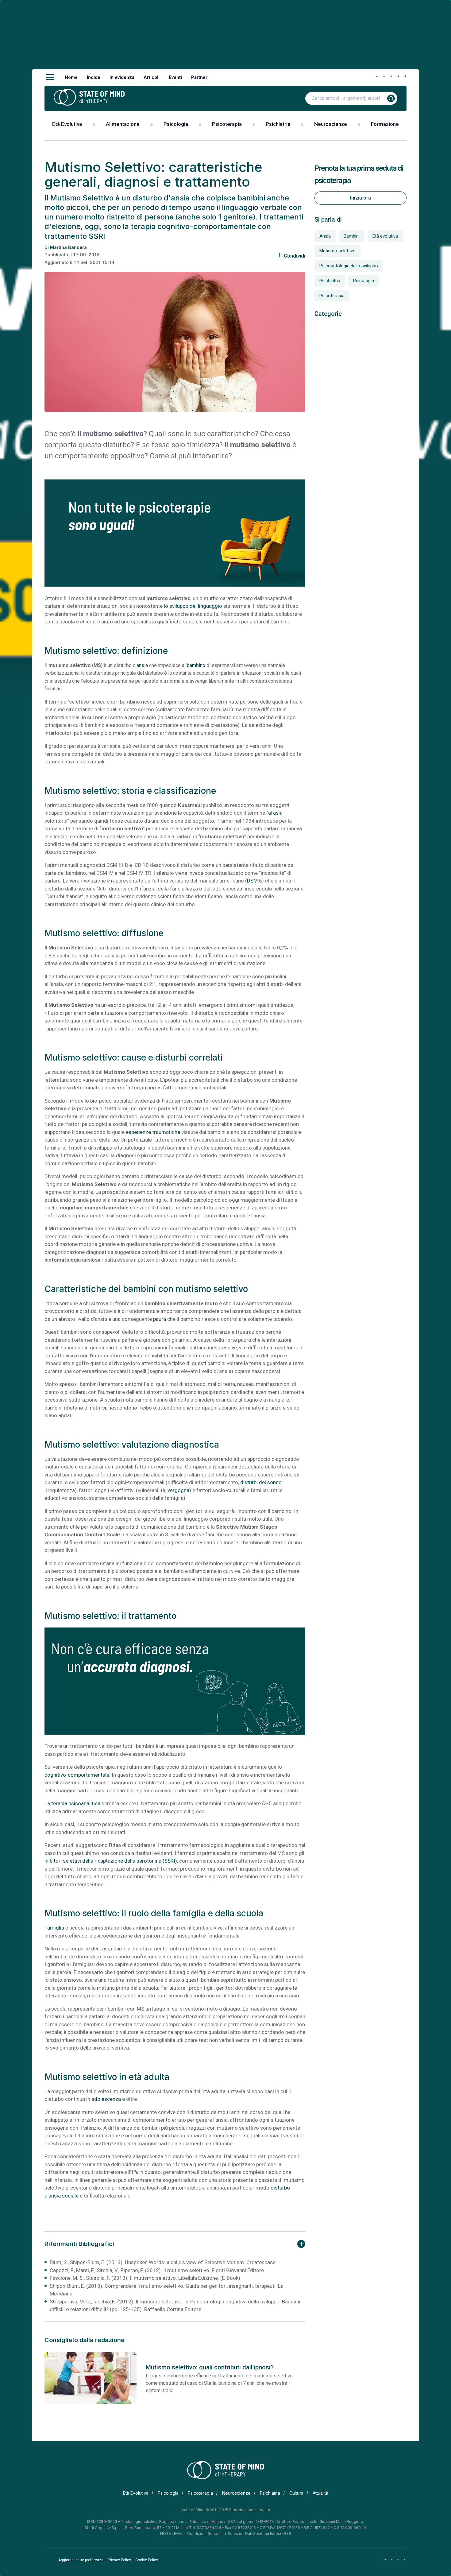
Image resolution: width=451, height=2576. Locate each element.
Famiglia (54, 1928)
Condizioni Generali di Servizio (215, 2533)
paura (160, 1319)
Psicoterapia (227, 124)
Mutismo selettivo (337, 251)
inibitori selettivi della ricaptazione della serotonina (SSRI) (111, 1861)
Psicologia (176, 124)
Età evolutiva (385, 236)
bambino (196, 665)
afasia (275, 813)
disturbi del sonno (260, 1482)
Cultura (296, 2493)
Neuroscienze (331, 124)
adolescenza (106, 2099)
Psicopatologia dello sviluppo (349, 266)
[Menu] (50, 77)
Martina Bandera (68, 247)
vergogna (178, 1490)
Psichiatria (278, 124)
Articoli (152, 77)
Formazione (385, 124)
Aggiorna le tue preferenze (81, 2560)
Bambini (352, 236)
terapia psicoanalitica (76, 1803)
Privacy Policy (119, 2560)
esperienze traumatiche (153, 1132)
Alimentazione (123, 124)
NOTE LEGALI (172, 2533)
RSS (287, 2533)
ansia (142, 665)
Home (71, 77)
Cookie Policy (147, 2560)
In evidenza (122, 77)
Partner (199, 77)
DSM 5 (254, 881)
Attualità (320, 2493)
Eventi (175, 77)
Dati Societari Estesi (263, 2533)
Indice (94, 77)
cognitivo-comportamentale (77, 1775)
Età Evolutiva (67, 124)
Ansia (325, 236)
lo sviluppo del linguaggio (193, 606)
